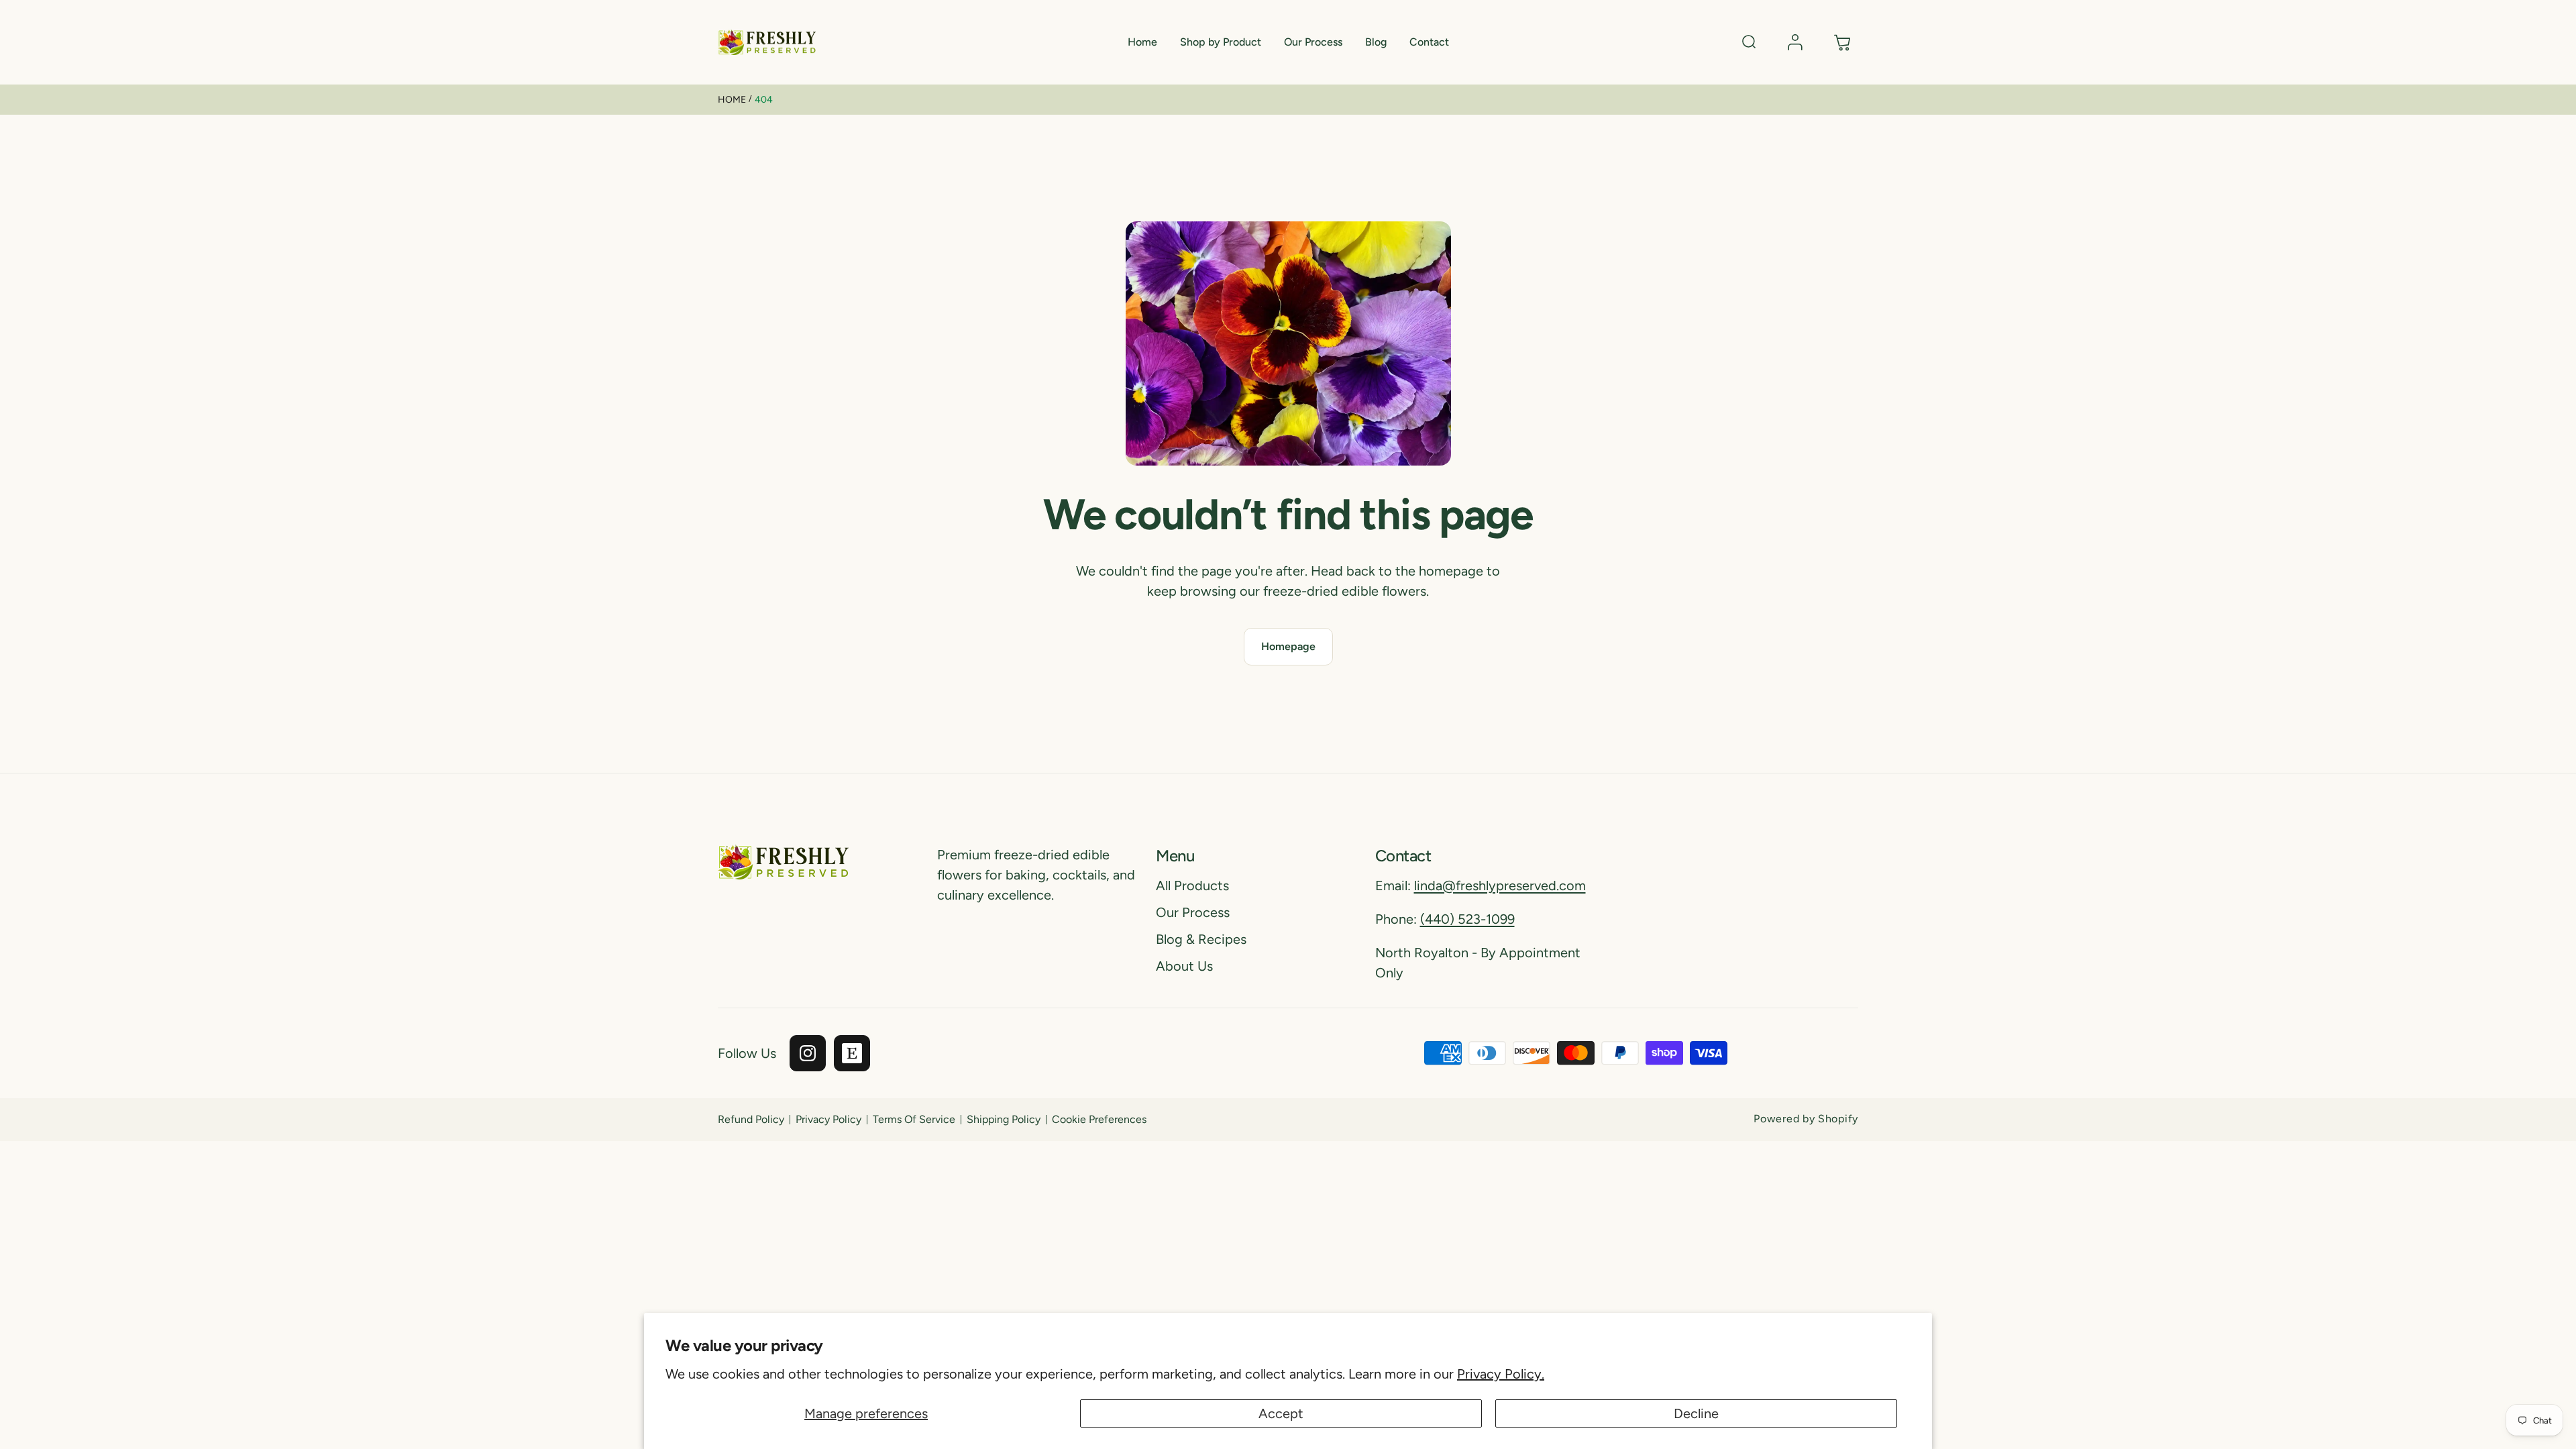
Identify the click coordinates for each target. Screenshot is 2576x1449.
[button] (1221, 43)
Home (732, 100)
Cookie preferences (1099, 1119)
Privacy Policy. (1501, 1374)
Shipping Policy (1004, 1119)
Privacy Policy (828, 1119)
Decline (1696, 1413)
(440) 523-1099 (1467, 919)
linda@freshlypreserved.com (1500, 885)
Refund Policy (751, 1119)
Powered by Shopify (1806, 1119)
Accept (1281, 1413)
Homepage (1288, 646)
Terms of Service (914, 1119)
